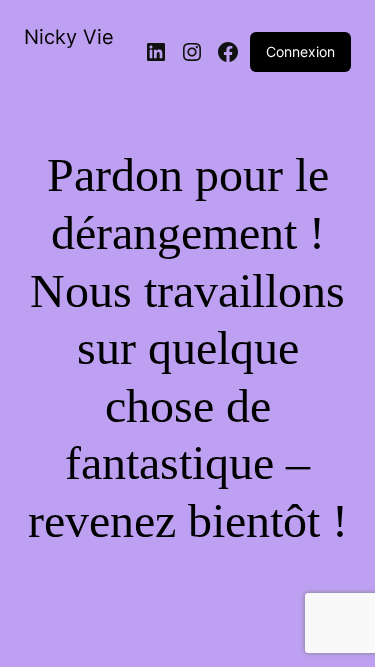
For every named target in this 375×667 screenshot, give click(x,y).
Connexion (300, 51)
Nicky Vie (69, 37)
